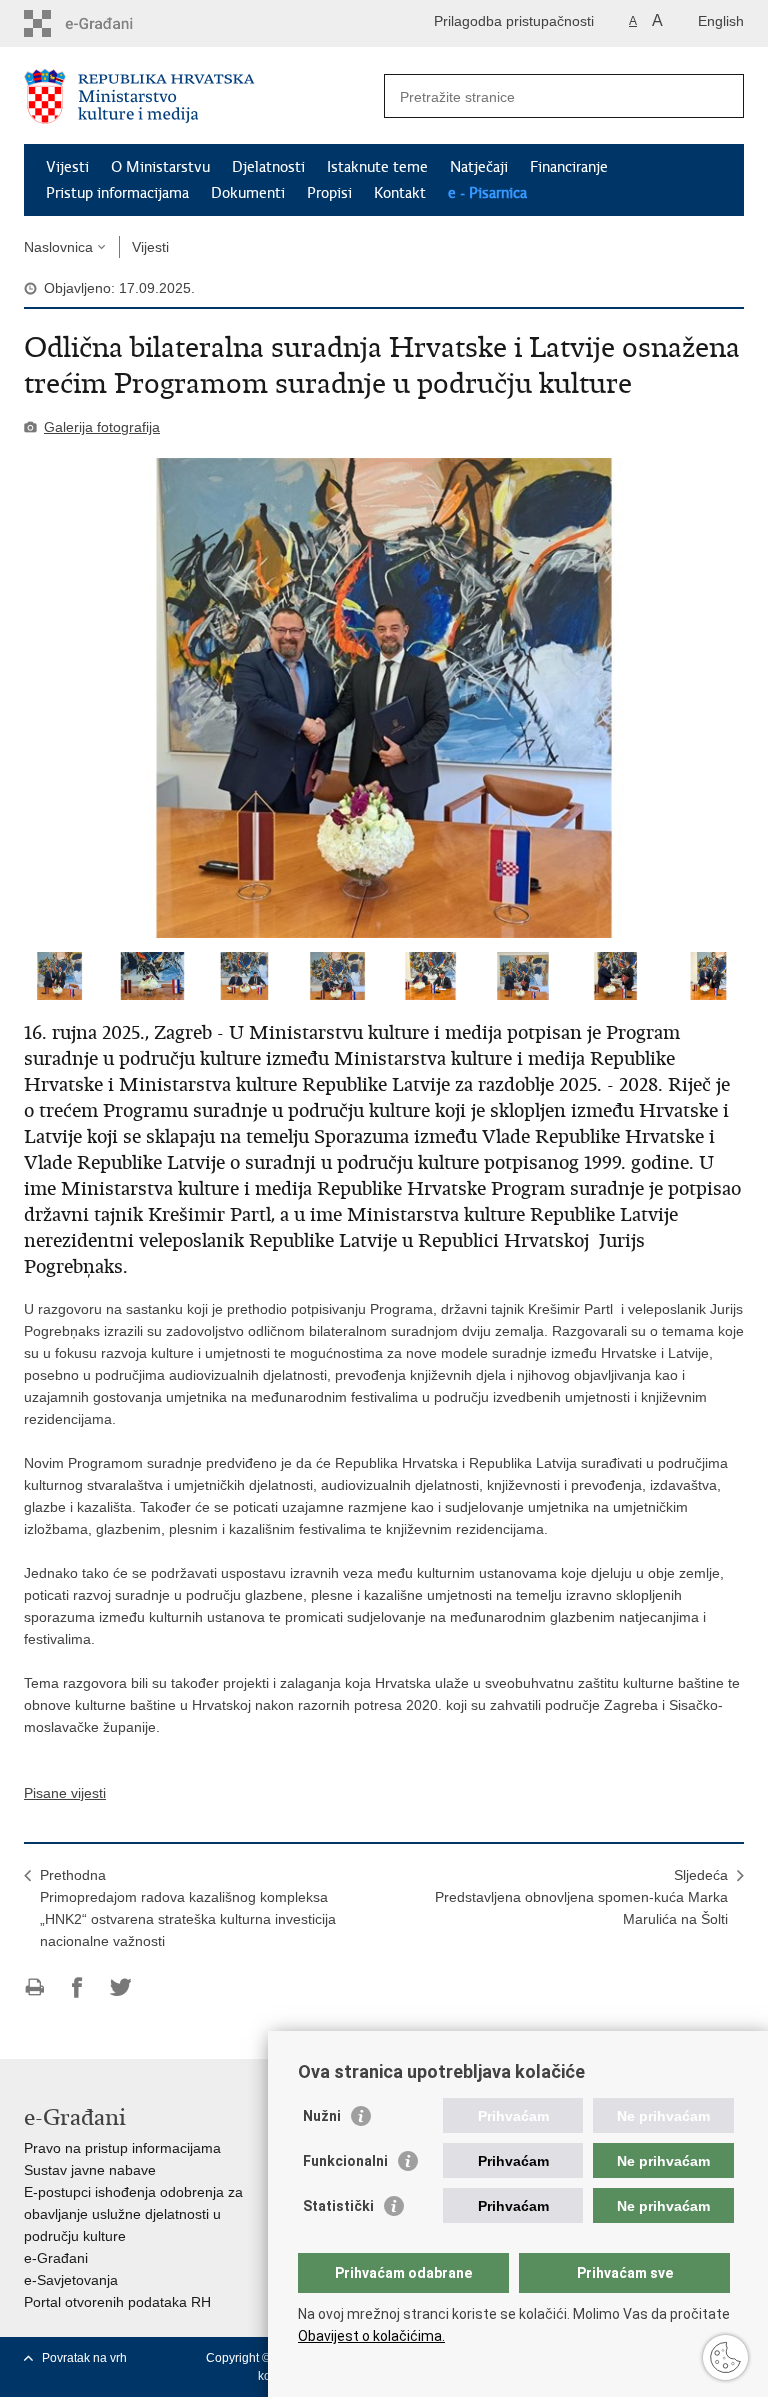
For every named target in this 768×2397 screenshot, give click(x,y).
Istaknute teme (377, 167)
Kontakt (400, 193)
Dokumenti (248, 193)
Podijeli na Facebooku (77, 1987)
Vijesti (67, 167)
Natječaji (479, 167)
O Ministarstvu (160, 167)
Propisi (329, 193)
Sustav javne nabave (90, 2170)
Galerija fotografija (102, 427)
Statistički (338, 2206)
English (721, 21)
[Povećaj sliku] (384, 698)
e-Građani (56, 2258)
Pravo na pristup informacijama (122, 2148)
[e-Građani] (109, 23)
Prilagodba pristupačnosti (514, 21)
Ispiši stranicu (34, 1987)
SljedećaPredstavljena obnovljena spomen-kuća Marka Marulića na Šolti (581, 1897)
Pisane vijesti (65, 1793)
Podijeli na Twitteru (120, 1987)
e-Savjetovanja (71, 2280)
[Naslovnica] (204, 96)
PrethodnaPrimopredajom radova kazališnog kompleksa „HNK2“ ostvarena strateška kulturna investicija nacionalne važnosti (188, 1908)
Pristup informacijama (117, 193)
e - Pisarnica (487, 193)
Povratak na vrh (84, 2358)
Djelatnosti (268, 167)
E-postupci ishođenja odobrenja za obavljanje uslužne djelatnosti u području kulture (133, 2214)
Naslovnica (58, 247)
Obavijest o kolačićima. (371, 2336)
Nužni (322, 2116)
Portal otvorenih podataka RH (117, 2302)
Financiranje (569, 167)
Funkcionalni (345, 2161)
